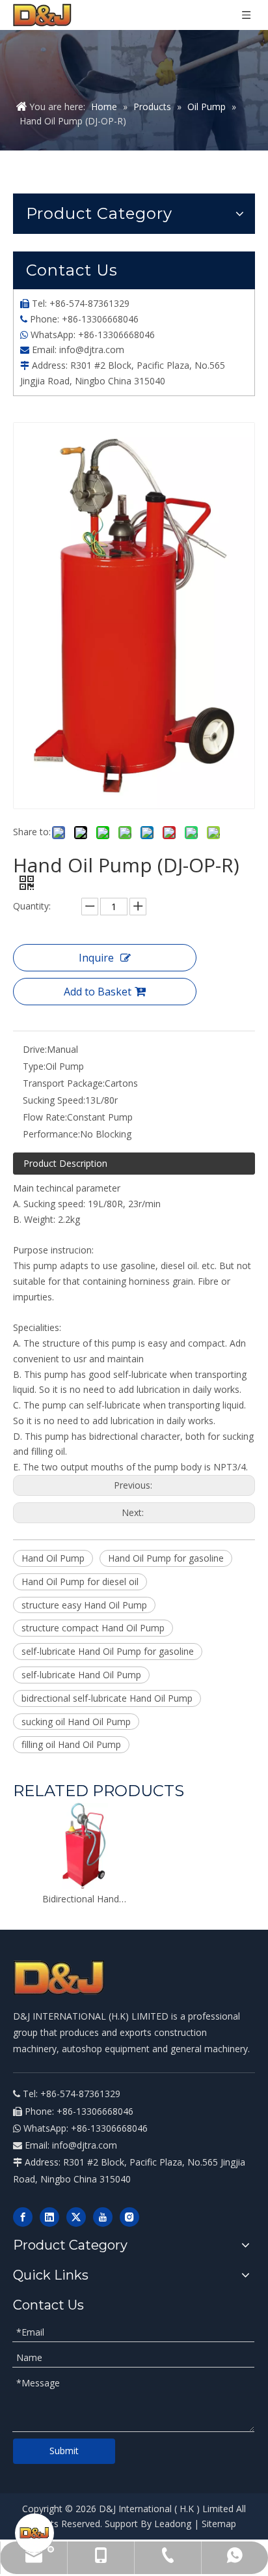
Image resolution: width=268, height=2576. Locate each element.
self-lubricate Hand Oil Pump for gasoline (108, 1651)
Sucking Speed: (54, 1100)
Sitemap (219, 2524)
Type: (34, 1066)
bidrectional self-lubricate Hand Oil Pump (107, 1698)
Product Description (65, 1163)
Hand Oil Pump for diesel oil (80, 1581)
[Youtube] (103, 2217)
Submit (64, 2451)
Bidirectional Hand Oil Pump (85, 1899)
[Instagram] (129, 2217)
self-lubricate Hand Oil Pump (81, 1675)
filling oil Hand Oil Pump (71, 1744)
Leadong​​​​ (173, 2524)
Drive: (35, 1049)
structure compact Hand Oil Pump (93, 1628)
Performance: (51, 1134)
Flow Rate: (45, 1117)
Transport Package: (64, 1083)
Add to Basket (98, 992)
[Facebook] (23, 2217)
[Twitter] (76, 2217)
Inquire (96, 958)
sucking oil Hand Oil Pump (76, 1722)
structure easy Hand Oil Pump (84, 1605)
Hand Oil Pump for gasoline (166, 1558)
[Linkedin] (49, 2217)
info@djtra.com (92, 350)
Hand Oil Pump (53, 1558)
